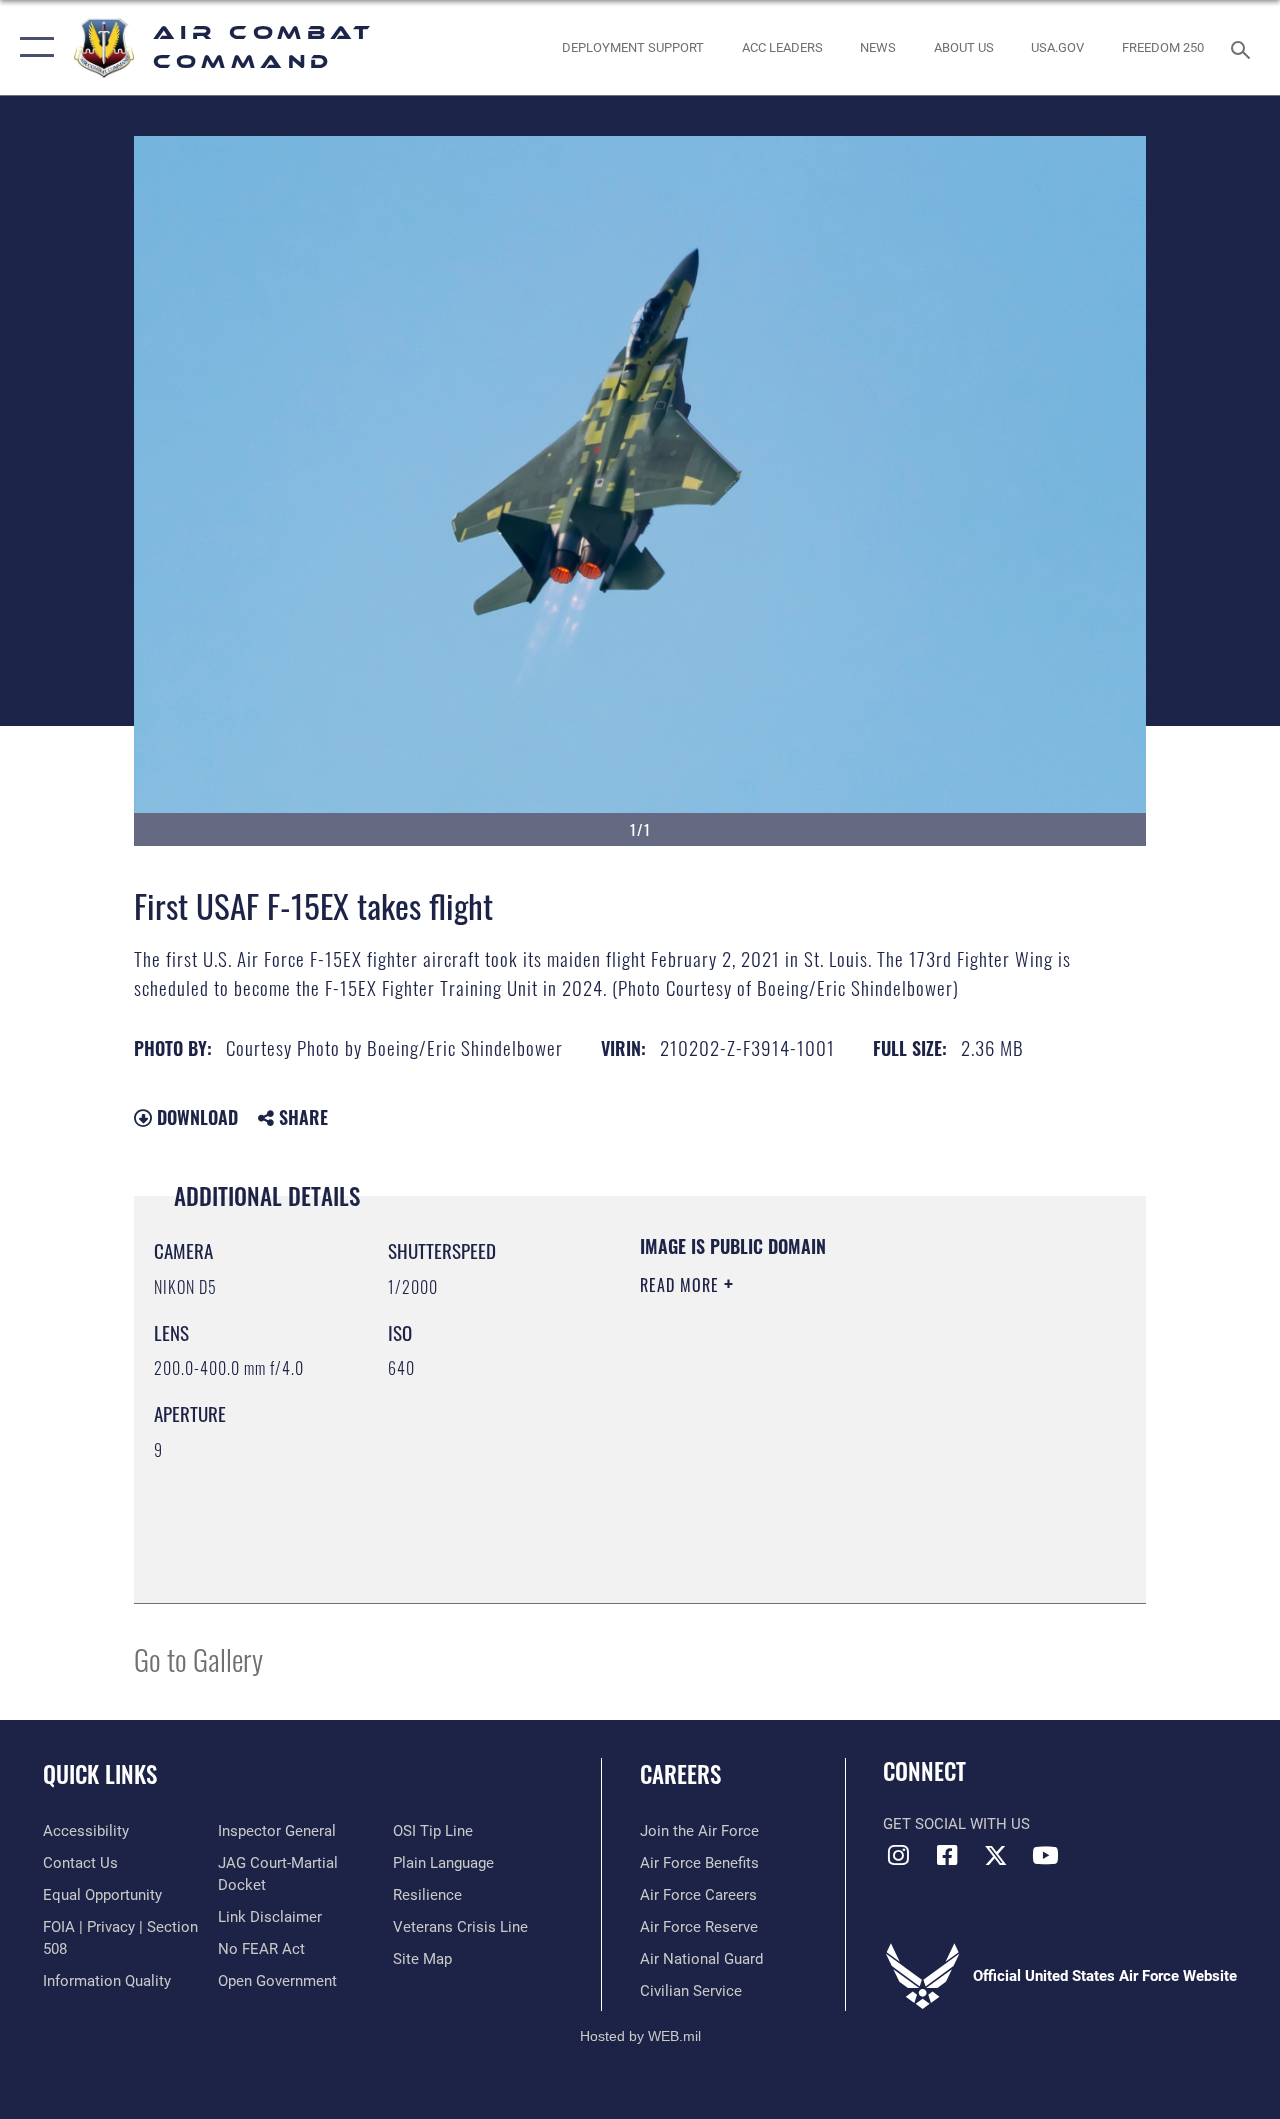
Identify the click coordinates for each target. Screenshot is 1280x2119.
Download (195, 1117)
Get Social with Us (956, 1824)
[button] (32, 47)
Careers (680, 1774)
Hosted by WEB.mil (640, 2036)
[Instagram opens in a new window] (898, 1855)
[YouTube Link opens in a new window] (1045, 1855)
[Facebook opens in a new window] (947, 1855)
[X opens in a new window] (996, 1855)
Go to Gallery (198, 1658)
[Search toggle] (1244, 47)
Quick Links (100, 1774)
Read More (682, 1285)
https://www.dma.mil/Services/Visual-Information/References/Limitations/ (819, 1454)
